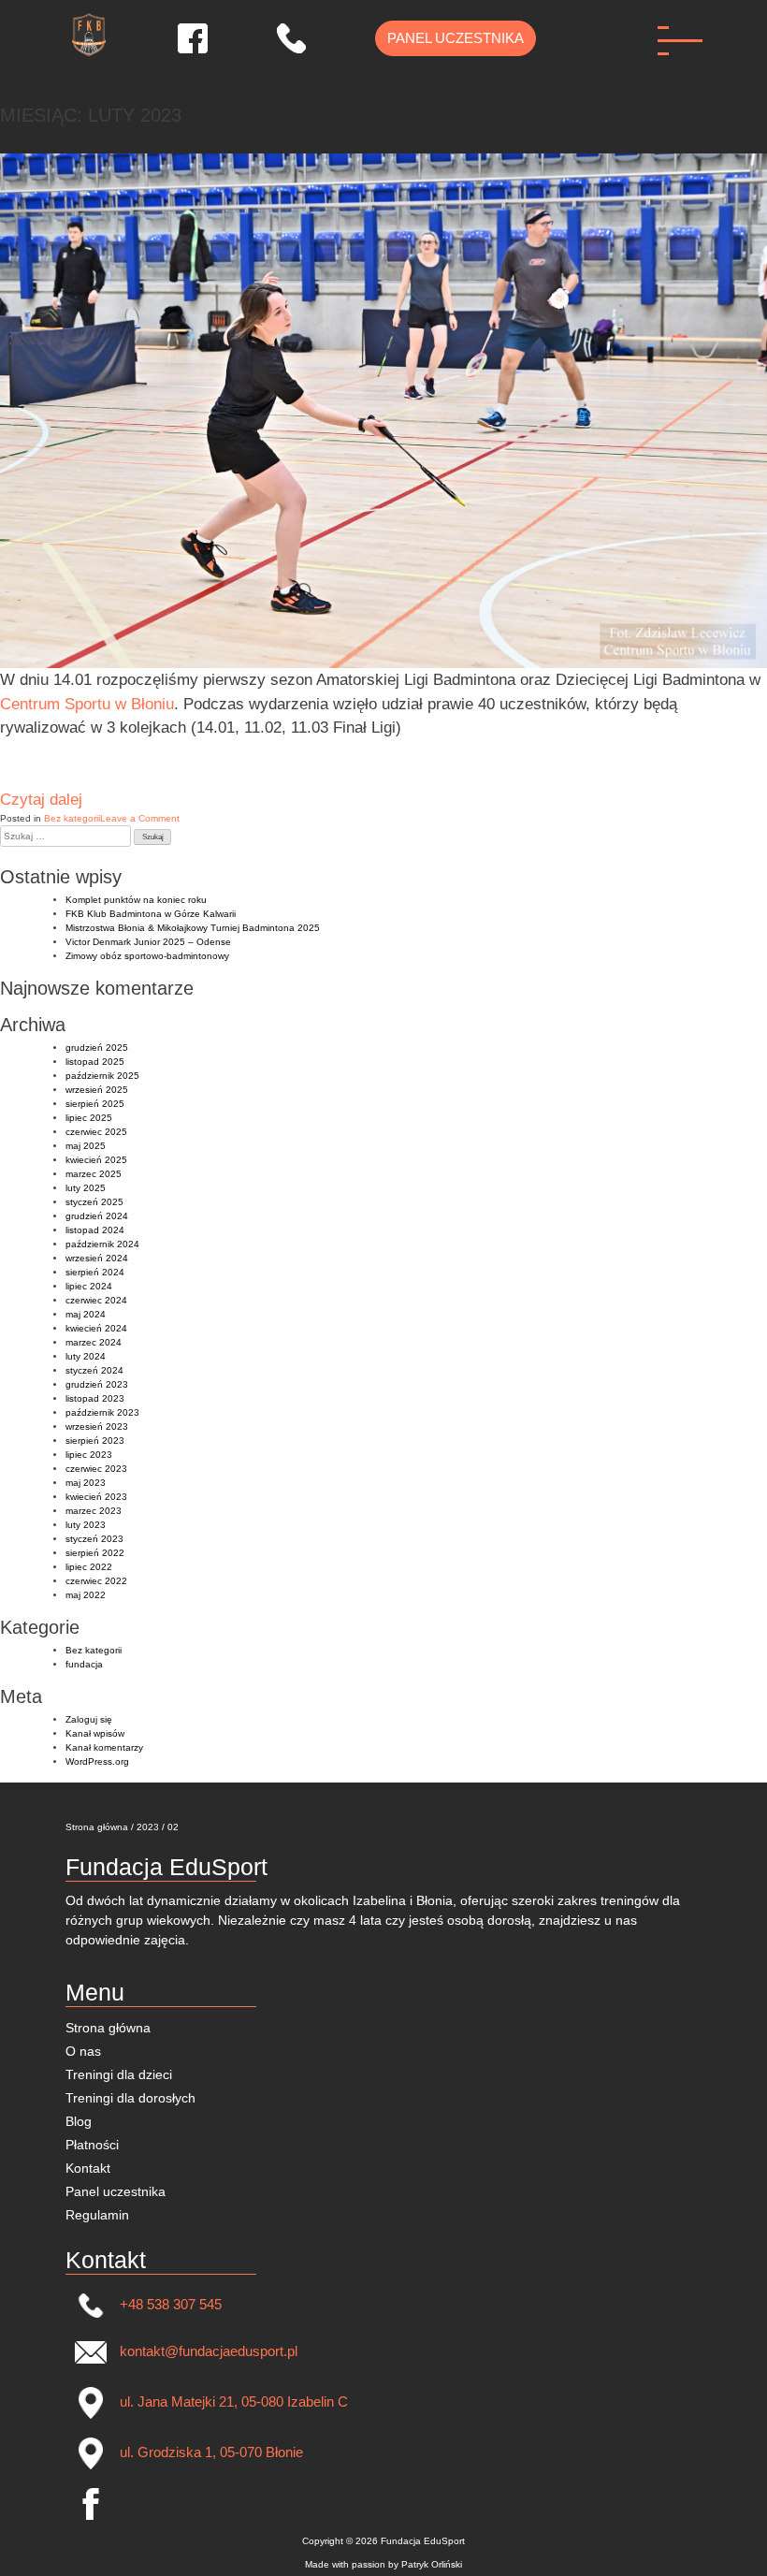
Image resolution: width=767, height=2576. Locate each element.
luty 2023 (86, 1525)
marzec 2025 (94, 1174)
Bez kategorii (72, 818)
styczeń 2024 (94, 1370)
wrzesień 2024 (97, 1258)
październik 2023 (102, 1412)
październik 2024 (102, 1244)
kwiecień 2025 (96, 1160)
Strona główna (97, 1827)
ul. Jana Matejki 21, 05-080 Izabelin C (232, 2401)
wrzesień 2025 (97, 1090)
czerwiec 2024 (96, 1300)
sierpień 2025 (95, 1104)
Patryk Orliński (432, 2564)
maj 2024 (86, 1314)
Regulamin (97, 2215)
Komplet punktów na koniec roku (136, 900)
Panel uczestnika (456, 38)
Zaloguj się (89, 1719)
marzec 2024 (94, 1342)
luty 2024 (86, 1356)
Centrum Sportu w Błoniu (87, 704)
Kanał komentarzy (104, 1747)
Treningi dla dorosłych (130, 2098)
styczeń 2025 (94, 1202)
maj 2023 (86, 1483)
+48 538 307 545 (169, 2304)
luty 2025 (86, 1188)
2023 (148, 1827)
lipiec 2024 (89, 1286)
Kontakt (88, 2168)
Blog (79, 2121)
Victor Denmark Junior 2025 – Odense (148, 942)
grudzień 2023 (97, 1384)
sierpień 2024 (95, 1272)
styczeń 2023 (94, 1539)
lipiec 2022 (89, 1567)
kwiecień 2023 (96, 1497)
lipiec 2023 (89, 1455)
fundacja (84, 1664)
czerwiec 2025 (96, 1132)
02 (173, 1827)
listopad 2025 (95, 1062)
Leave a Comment (140, 818)
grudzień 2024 (97, 1216)
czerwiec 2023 (96, 1469)
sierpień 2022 (95, 1553)
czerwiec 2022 (96, 1581)
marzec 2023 (94, 1511)
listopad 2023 (95, 1398)
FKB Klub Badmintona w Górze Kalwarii (151, 914)
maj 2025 (86, 1146)
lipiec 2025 (89, 1118)
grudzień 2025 (97, 1048)
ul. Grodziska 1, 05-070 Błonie (210, 2452)
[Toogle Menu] (685, 49)
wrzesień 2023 (97, 1426)
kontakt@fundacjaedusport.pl (207, 2351)
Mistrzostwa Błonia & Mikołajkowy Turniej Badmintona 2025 (193, 928)
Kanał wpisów (95, 1733)
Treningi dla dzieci (119, 2074)
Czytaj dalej (41, 800)
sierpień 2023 (95, 1441)
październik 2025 (102, 1076)
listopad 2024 (95, 1230)
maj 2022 (86, 1595)
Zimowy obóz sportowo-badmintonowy (147, 956)
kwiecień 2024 (96, 1328)
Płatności (92, 2145)
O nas (83, 2051)
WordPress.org (97, 1761)
